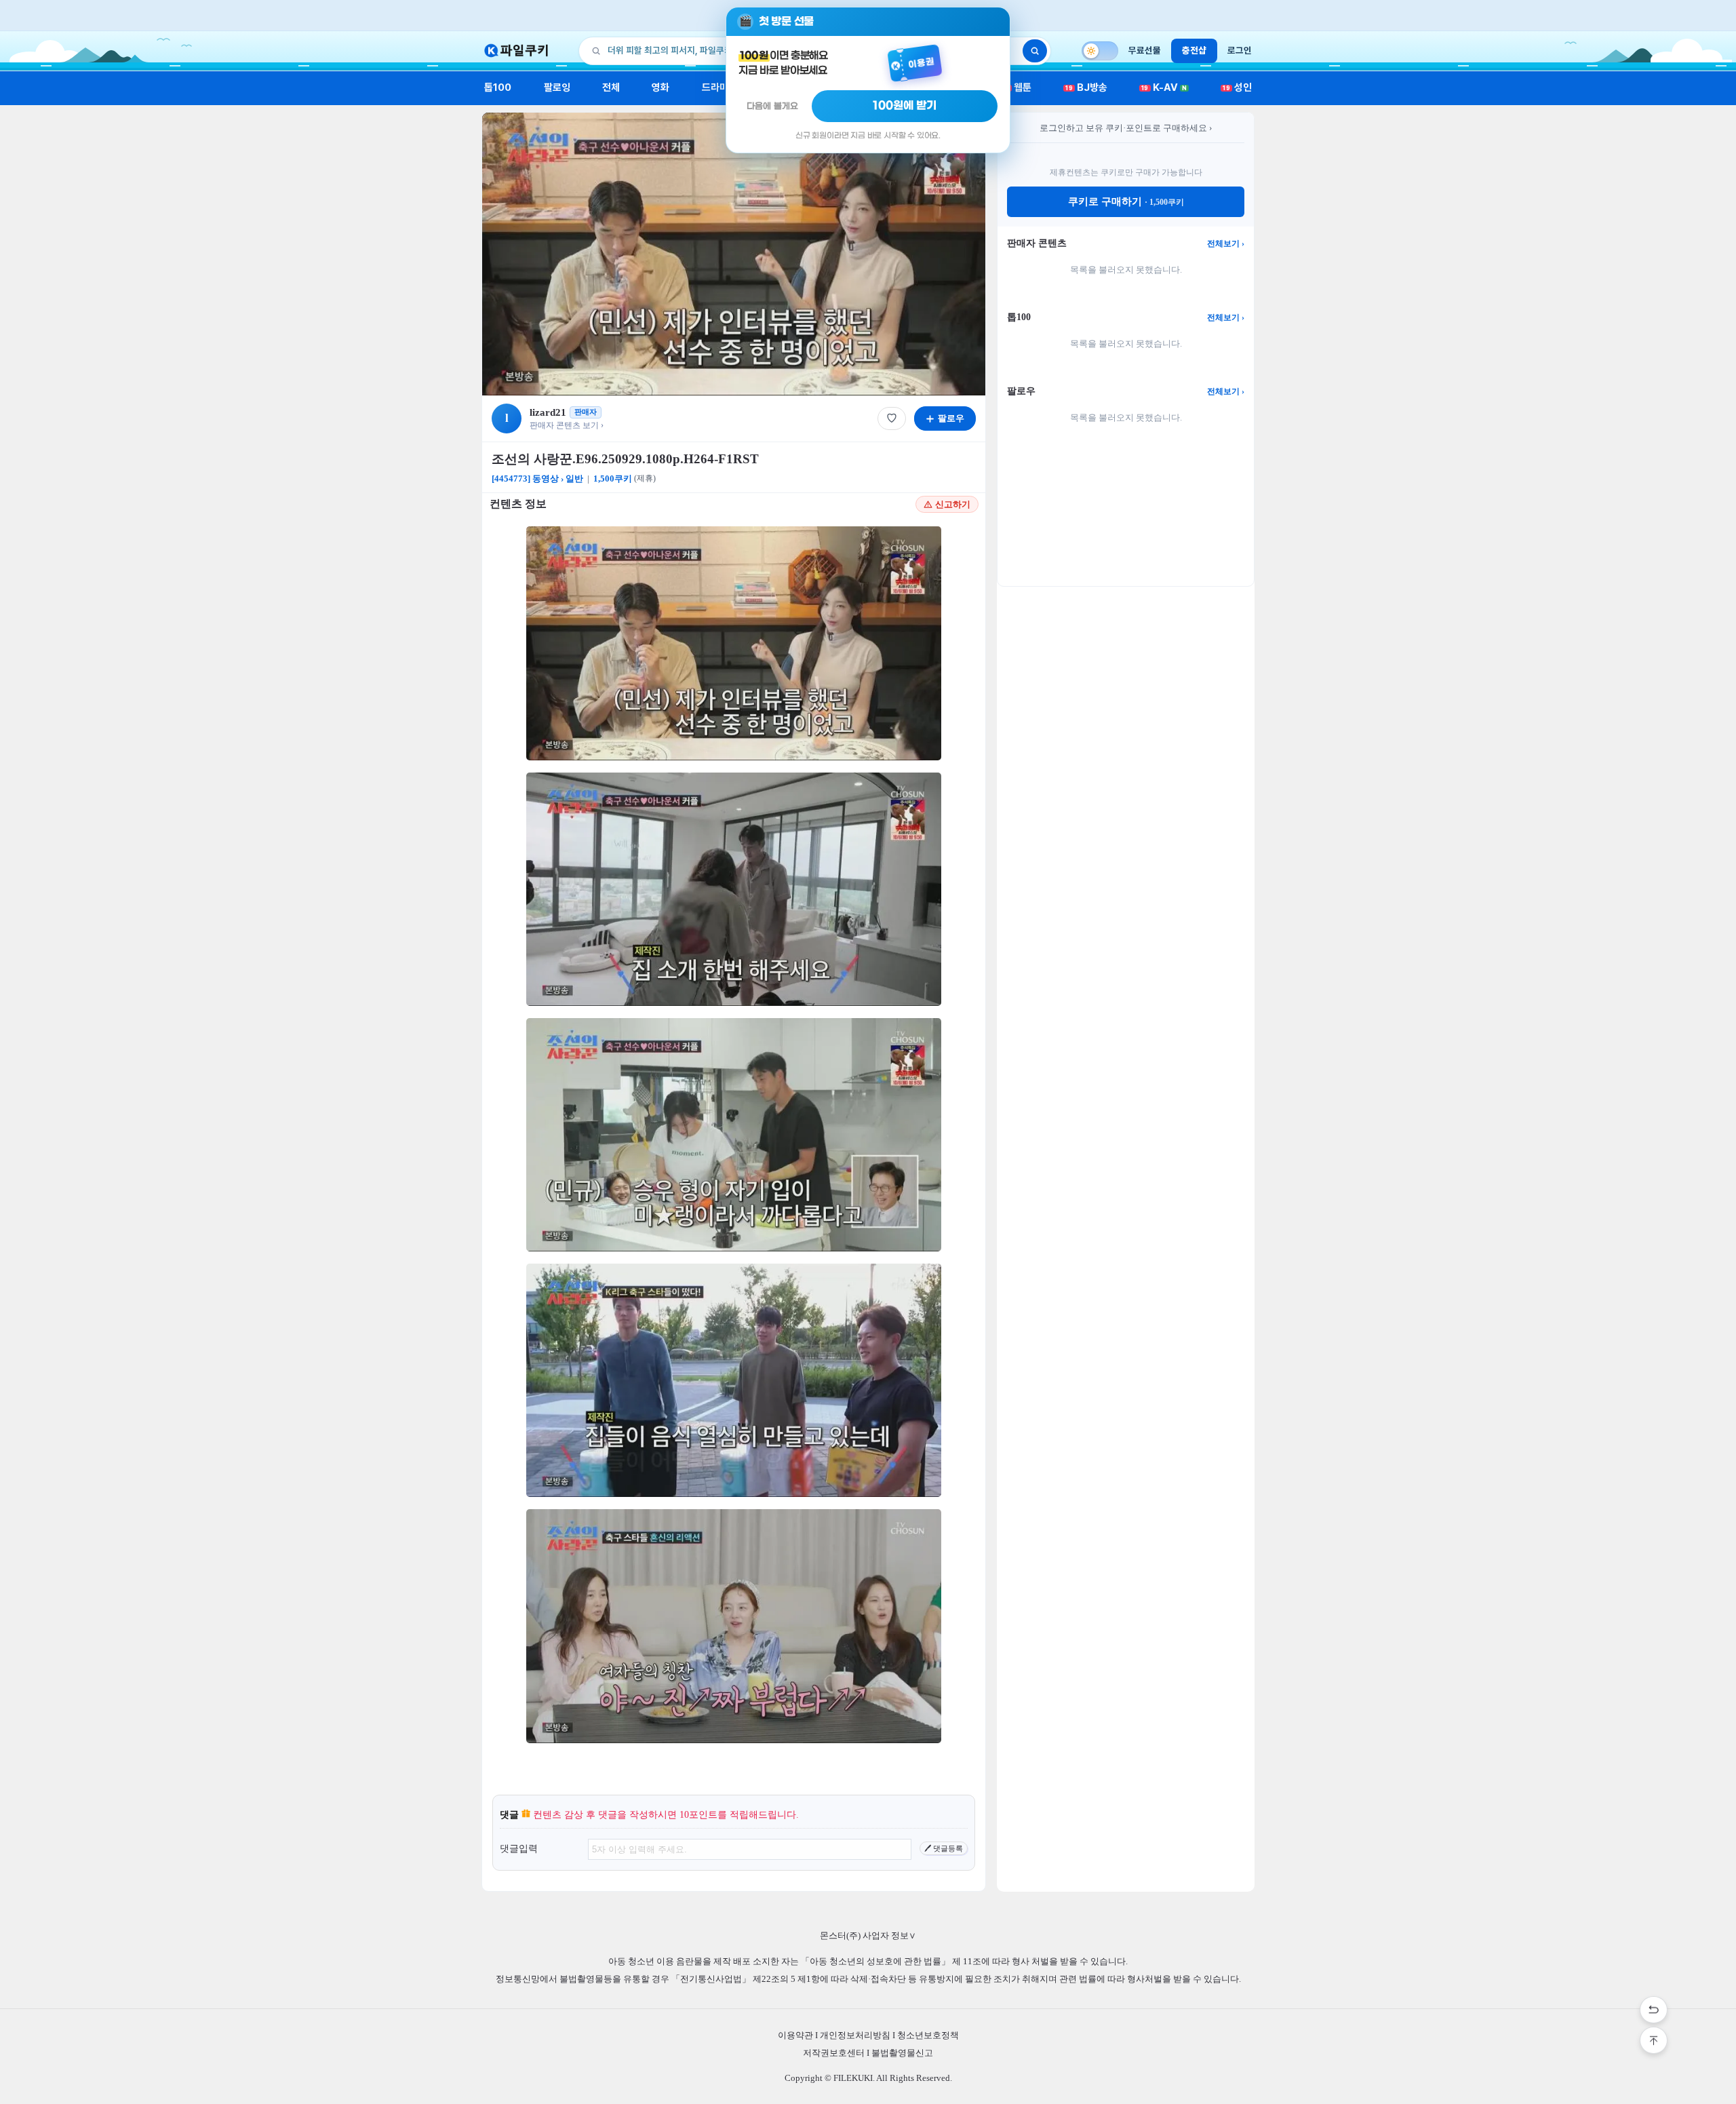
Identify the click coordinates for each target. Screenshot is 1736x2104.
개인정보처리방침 (855, 2035)
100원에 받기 (905, 106)
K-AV (1164, 87)
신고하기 (953, 504)
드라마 (715, 87)
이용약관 (795, 2035)
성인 (1237, 87)
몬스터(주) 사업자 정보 (868, 1935)
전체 (611, 87)
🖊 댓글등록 (944, 1848)
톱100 (498, 87)
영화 (660, 87)
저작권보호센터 (834, 2053)
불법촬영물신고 (902, 2053)
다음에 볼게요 (772, 106)
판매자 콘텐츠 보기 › (567, 425)
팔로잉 (557, 87)
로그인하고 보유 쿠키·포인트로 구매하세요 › (1126, 128)
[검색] (1035, 51)
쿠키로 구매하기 (1126, 201)
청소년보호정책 (928, 2035)
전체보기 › (1226, 243)
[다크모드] (1100, 51)
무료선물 (1145, 50)
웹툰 (1018, 87)
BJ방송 (1086, 87)
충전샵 (1194, 50)
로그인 (1240, 50)
